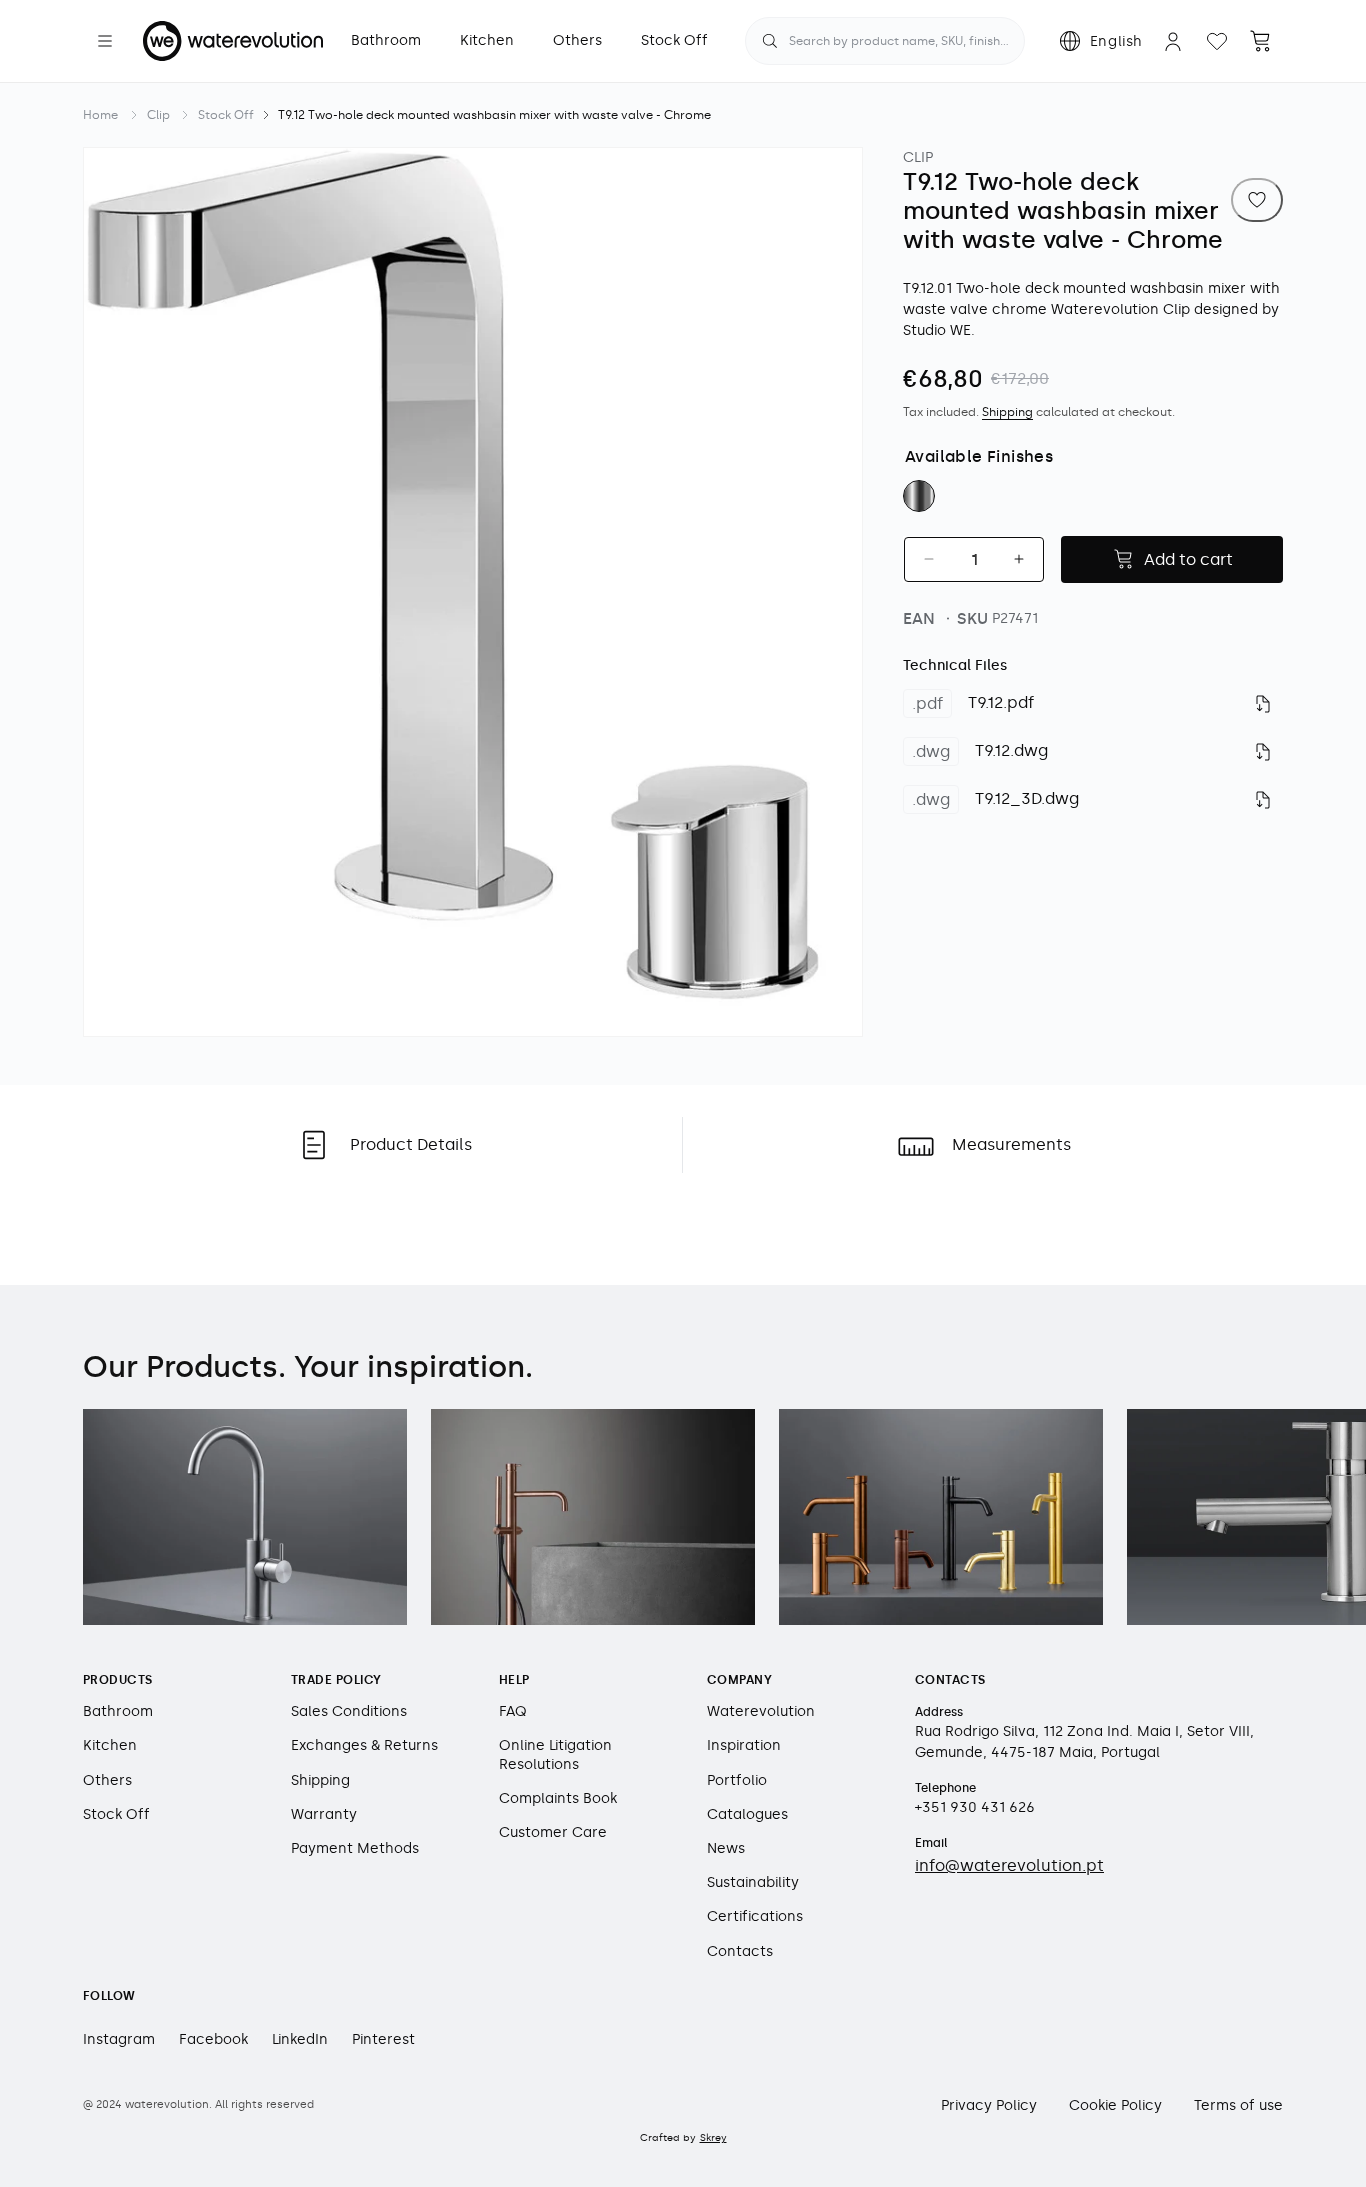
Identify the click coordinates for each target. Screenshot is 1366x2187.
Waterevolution (761, 1712)
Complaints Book (558, 1798)
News (726, 1848)
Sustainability (753, 1883)
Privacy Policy (989, 2106)
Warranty (324, 1814)
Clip (158, 115)
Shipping (1007, 412)
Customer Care (553, 1832)
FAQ (513, 1712)
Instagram (119, 2040)
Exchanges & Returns (364, 1746)
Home (100, 115)
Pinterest (383, 2040)
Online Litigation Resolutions (555, 1755)
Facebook (213, 2040)
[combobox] (885, 41)
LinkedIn (300, 2040)
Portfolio (737, 1780)
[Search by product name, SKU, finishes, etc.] (770, 41)
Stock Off (226, 115)
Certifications (755, 1917)
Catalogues (747, 1814)
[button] (105, 41)
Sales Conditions (349, 1712)
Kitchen (110, 1746)
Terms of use (1238, 2106)
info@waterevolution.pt (1009, 1866)
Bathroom (118, 1712)
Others (107, 1780)
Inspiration (744, 1746)
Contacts (740, 1951)
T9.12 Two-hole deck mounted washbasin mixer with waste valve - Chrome (494, 115)
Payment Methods (355, 1848)
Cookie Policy (1115, 2106)
